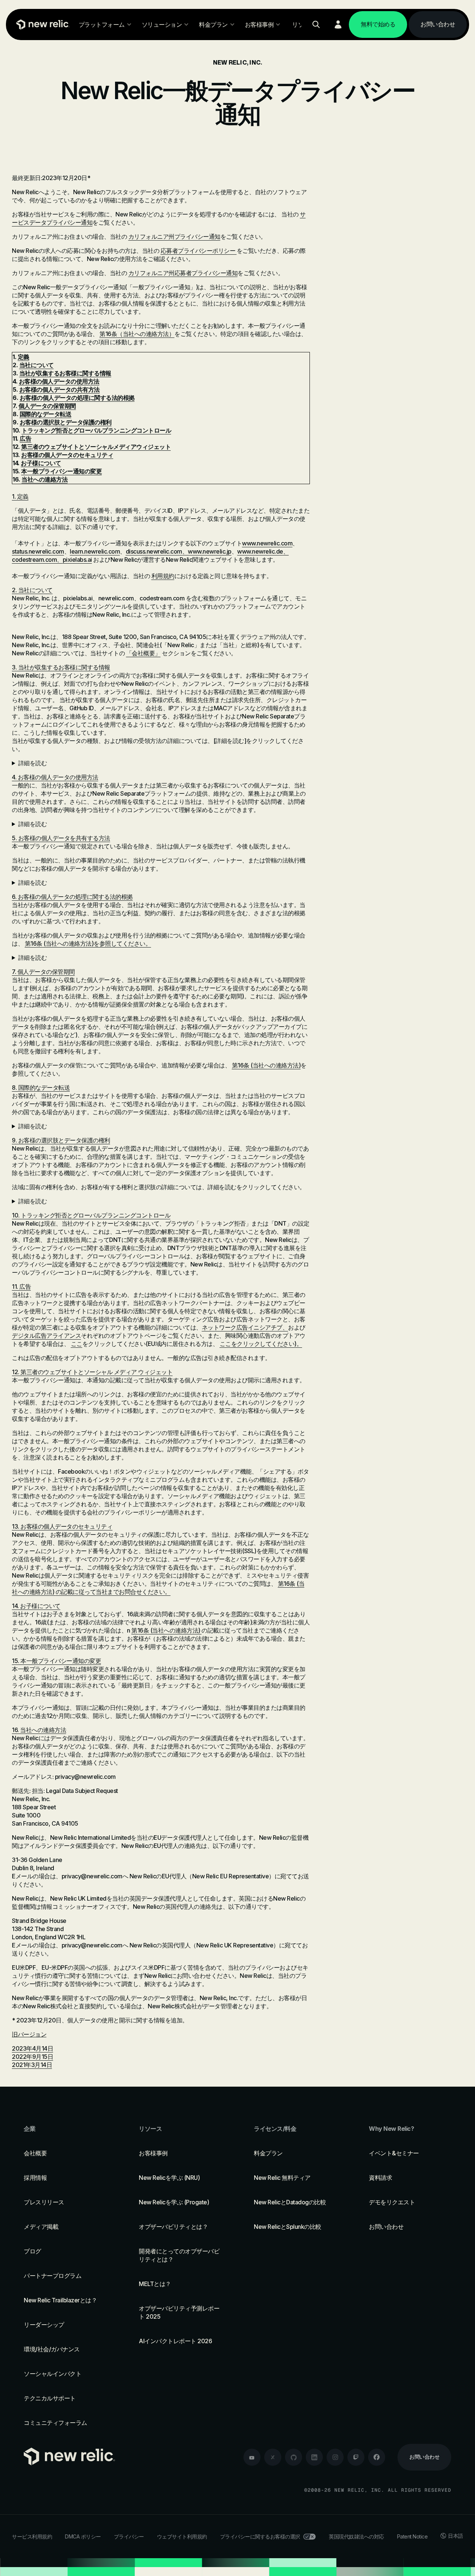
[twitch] (356, 2457)
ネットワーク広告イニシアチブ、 (245, 1327)
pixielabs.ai (77, 560)
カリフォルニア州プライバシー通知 (174, 237)
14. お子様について (36, 1606)
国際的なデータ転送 (46, 414)
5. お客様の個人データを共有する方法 (61, 838)
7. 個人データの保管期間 (43, 972)
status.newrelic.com (38, 551)
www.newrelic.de (260, 551)
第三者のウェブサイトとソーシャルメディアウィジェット (96, 447)
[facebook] (377, 2457)
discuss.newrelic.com (154, 551)
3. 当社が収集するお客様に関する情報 (61, 667)
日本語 (456, 2536)
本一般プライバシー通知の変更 (61, 471)
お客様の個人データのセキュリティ (67, 455)
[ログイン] (338, 25)
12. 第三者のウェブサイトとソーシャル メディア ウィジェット (92, 1372)
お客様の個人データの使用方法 (59, 381)
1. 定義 (20, 496)
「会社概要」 (143, 653)
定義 (24, 357)
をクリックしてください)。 (267, 1344)
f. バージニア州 (161, 1201)
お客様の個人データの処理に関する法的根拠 (77, 398)
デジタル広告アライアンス (46, 1336)
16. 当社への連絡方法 (39, 1730)
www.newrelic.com (267, 543)
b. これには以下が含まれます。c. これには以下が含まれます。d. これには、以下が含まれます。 (159, 824)
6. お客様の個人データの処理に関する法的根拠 (72, 897)
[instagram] (335, 2457)
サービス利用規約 (32, 2536)
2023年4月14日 (32, 2048)
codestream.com (34, 560)
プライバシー (129, 2536)
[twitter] (273, 2457)
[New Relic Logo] (41, 25)
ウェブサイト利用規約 (182, 2536)
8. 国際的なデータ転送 (41, 1088)
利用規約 (163, 576)
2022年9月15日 (32, 2057)
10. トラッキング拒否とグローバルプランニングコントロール (91, 1215)
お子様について (41, 463)
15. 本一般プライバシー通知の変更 (56, 1661)
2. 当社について (32, 590)
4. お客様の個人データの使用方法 (55, 777)
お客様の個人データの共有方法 (60, 389)
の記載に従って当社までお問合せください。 (113, 1592)
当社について (37, 365)
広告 (25, 438)
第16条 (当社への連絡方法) (59, 943)
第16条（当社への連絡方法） (137, 334)
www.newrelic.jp (210, 551)
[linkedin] (314, 2457)
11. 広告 (21, 1287)
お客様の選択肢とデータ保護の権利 (66, 422)
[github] (294, 2457)
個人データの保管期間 (47, 406)
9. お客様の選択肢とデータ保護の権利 (61, 1140)
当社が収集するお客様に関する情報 (65, 373)
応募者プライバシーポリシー (199, 251)
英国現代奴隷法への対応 (356, 2536)
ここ (77, 1344)
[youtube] (252, 2457)
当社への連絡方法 (45, 479)
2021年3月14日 (32, 2065)
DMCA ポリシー (83, 2536)
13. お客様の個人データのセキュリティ (62, 1526)
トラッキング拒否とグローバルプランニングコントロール (96, 430)
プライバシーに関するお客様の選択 (260, 2536)
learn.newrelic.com (95, 551)
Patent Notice (412, 2536)
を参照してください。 (122, 943)
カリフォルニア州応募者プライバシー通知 (183, 273)
